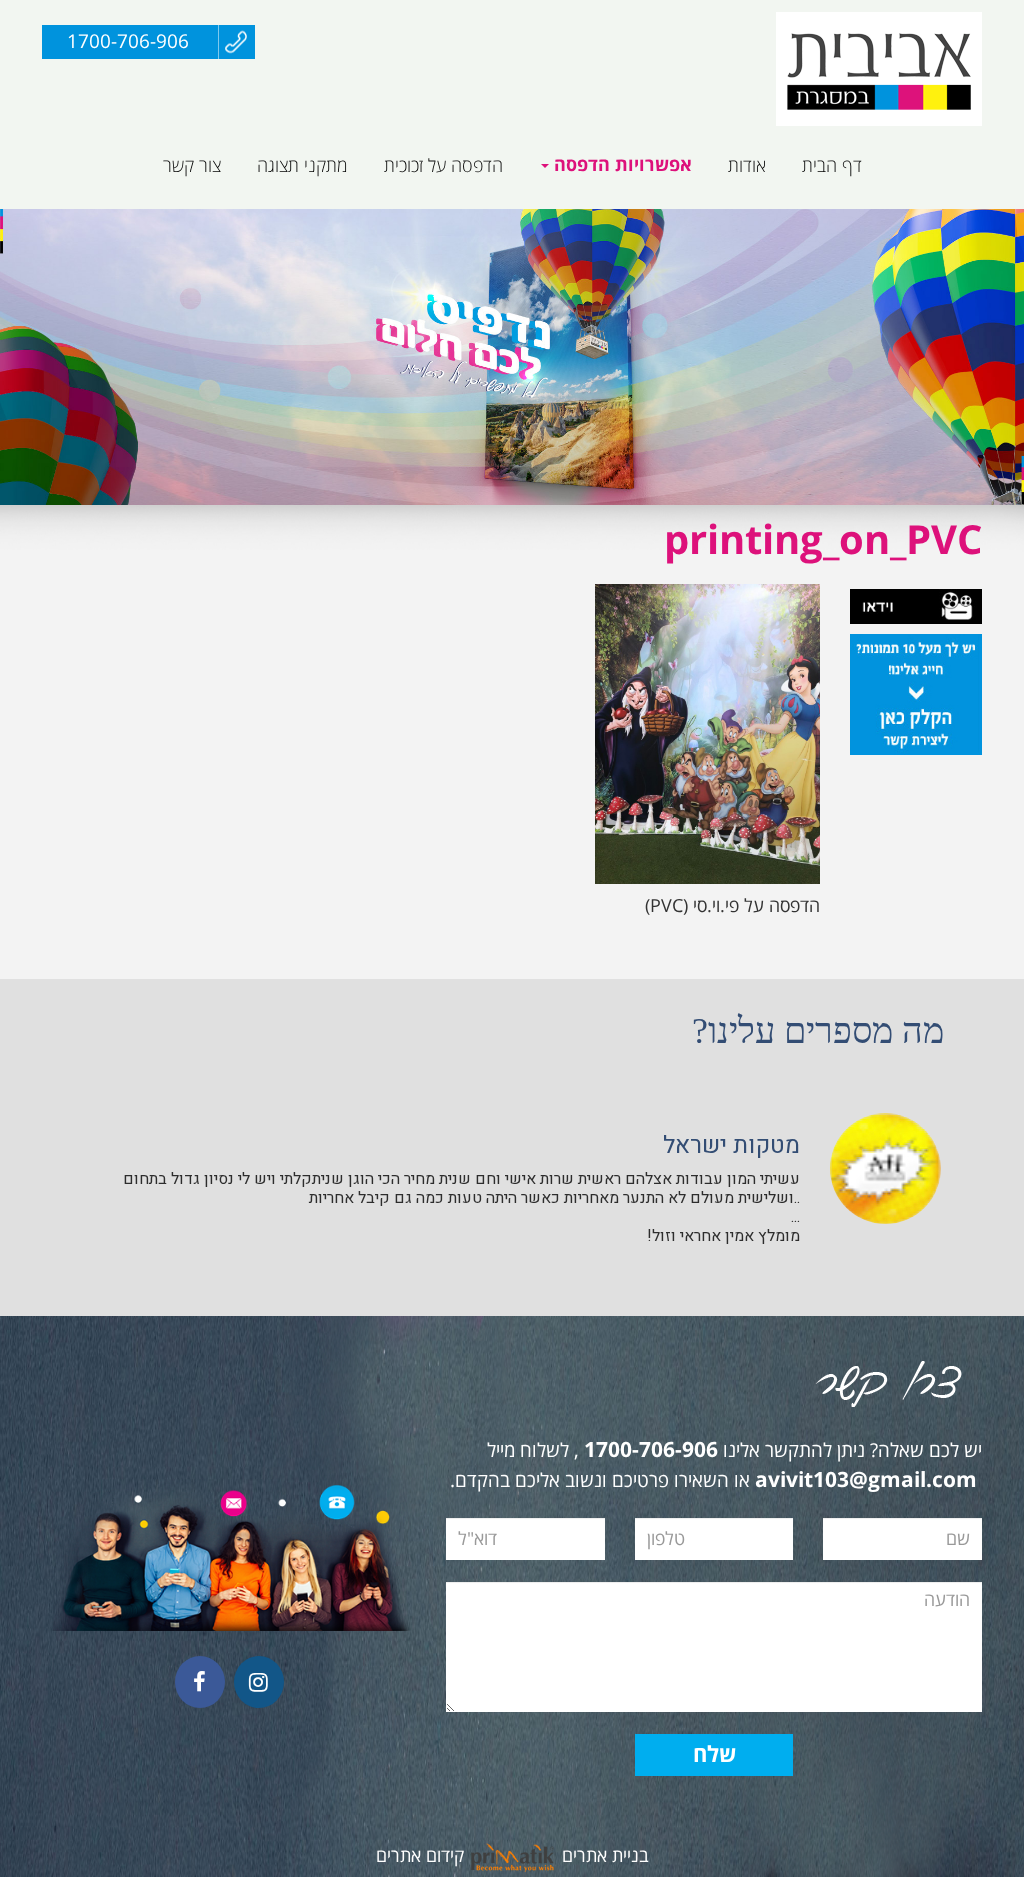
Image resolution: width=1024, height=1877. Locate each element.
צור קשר (192, 166)
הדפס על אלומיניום (843, 219)
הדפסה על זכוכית (443, 166)
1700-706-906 (128, 42)
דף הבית (832, 166)
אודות (747, 166)
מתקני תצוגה (302, 166)
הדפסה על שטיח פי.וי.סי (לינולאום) (533, 219)
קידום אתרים (420, 1856)
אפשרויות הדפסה (620, 165)
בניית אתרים (605, 1856)
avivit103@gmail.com (866, 1481)
